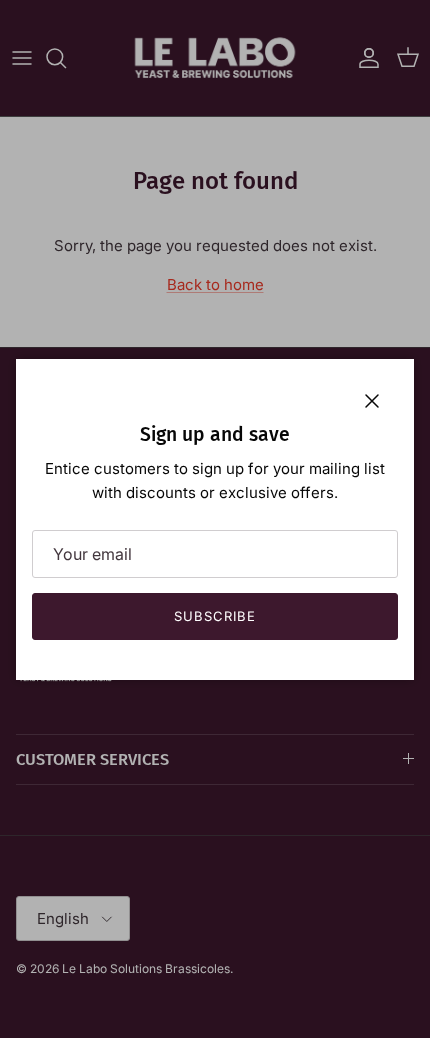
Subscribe (215, 616)
